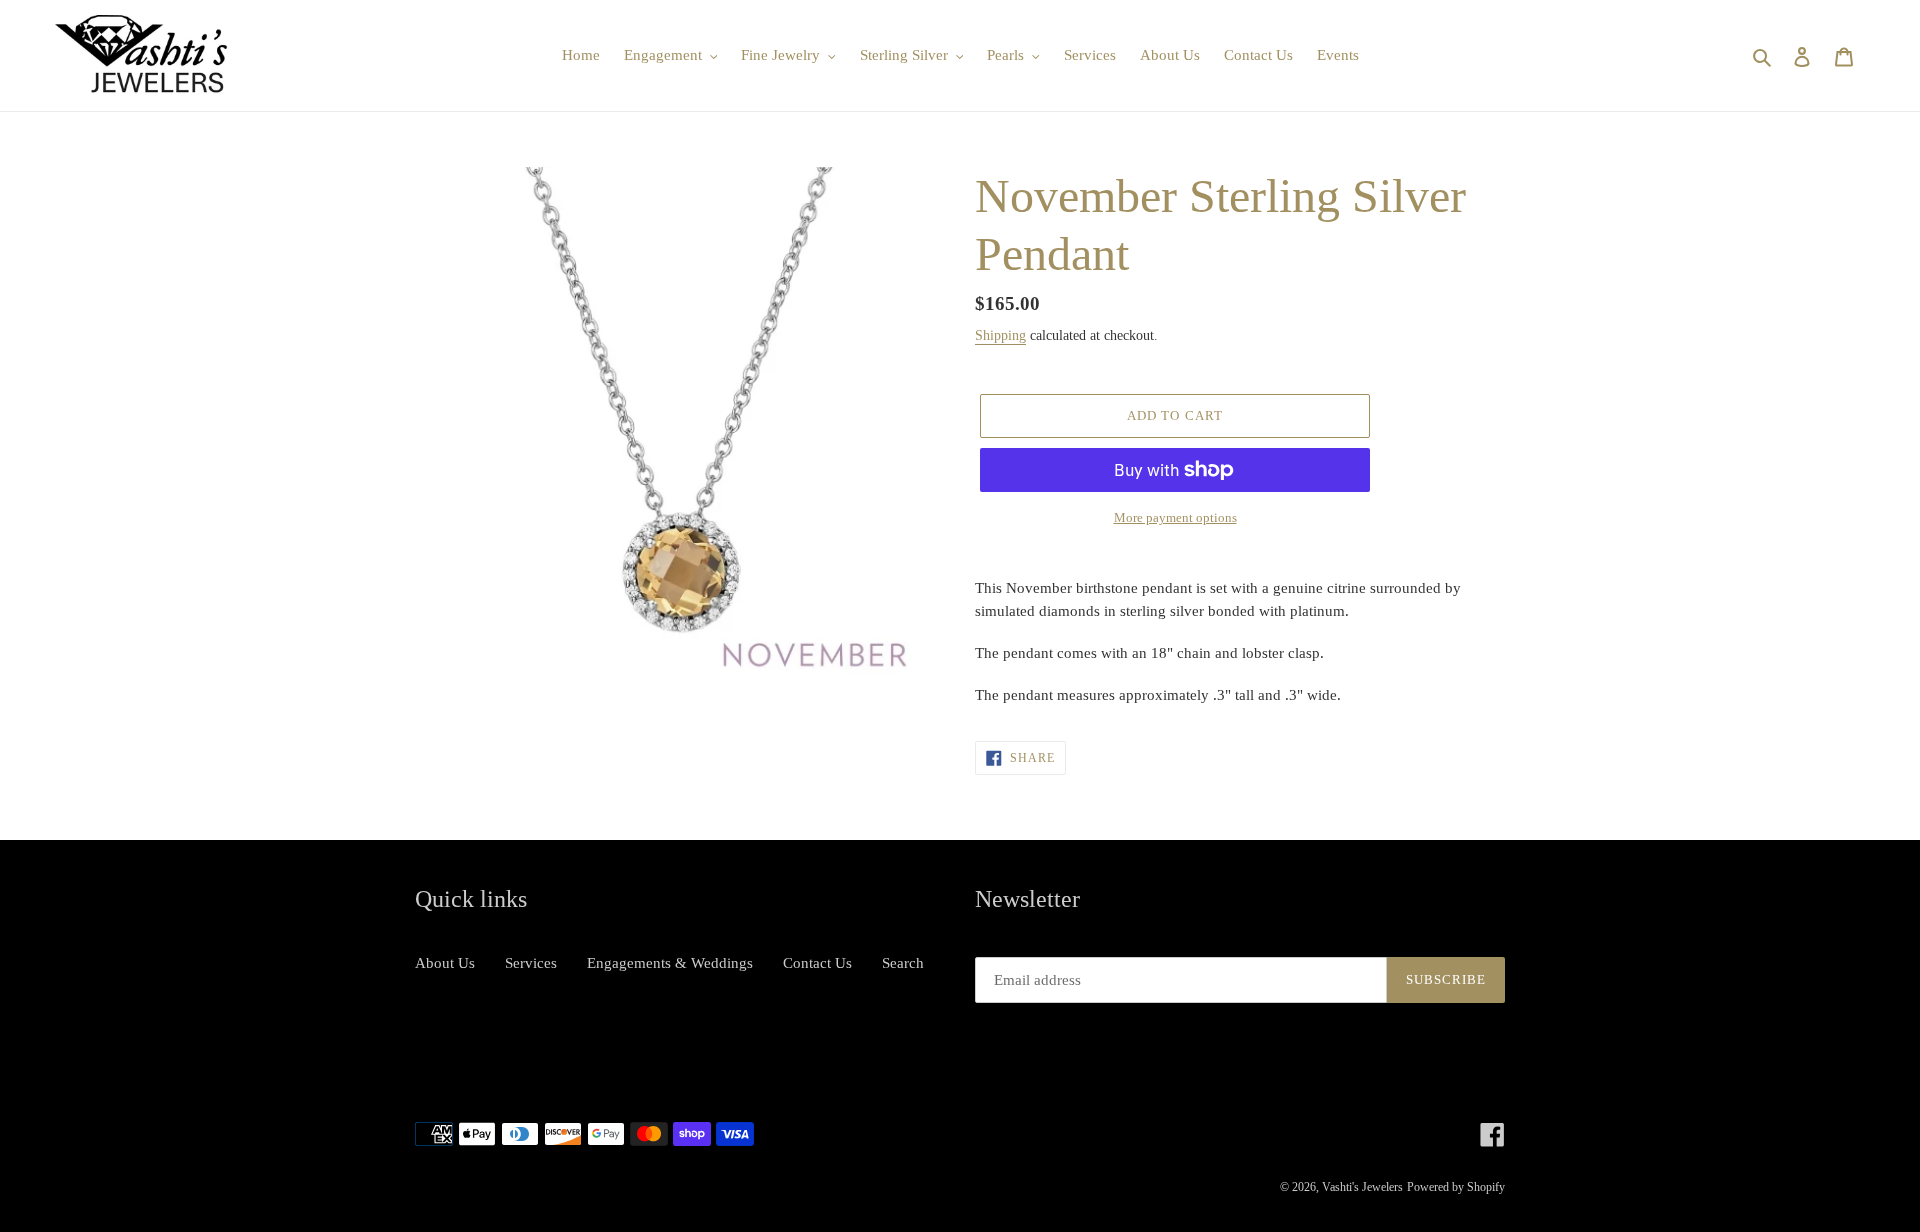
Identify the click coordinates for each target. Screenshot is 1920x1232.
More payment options (1175, 517)
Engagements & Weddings (670, 963)
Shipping (1000, 335)
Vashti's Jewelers (1362, 1187)
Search (903, 963)
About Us (445, 963)
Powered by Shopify (1456, 1187)
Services (531, 963)
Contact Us (817, 963)
